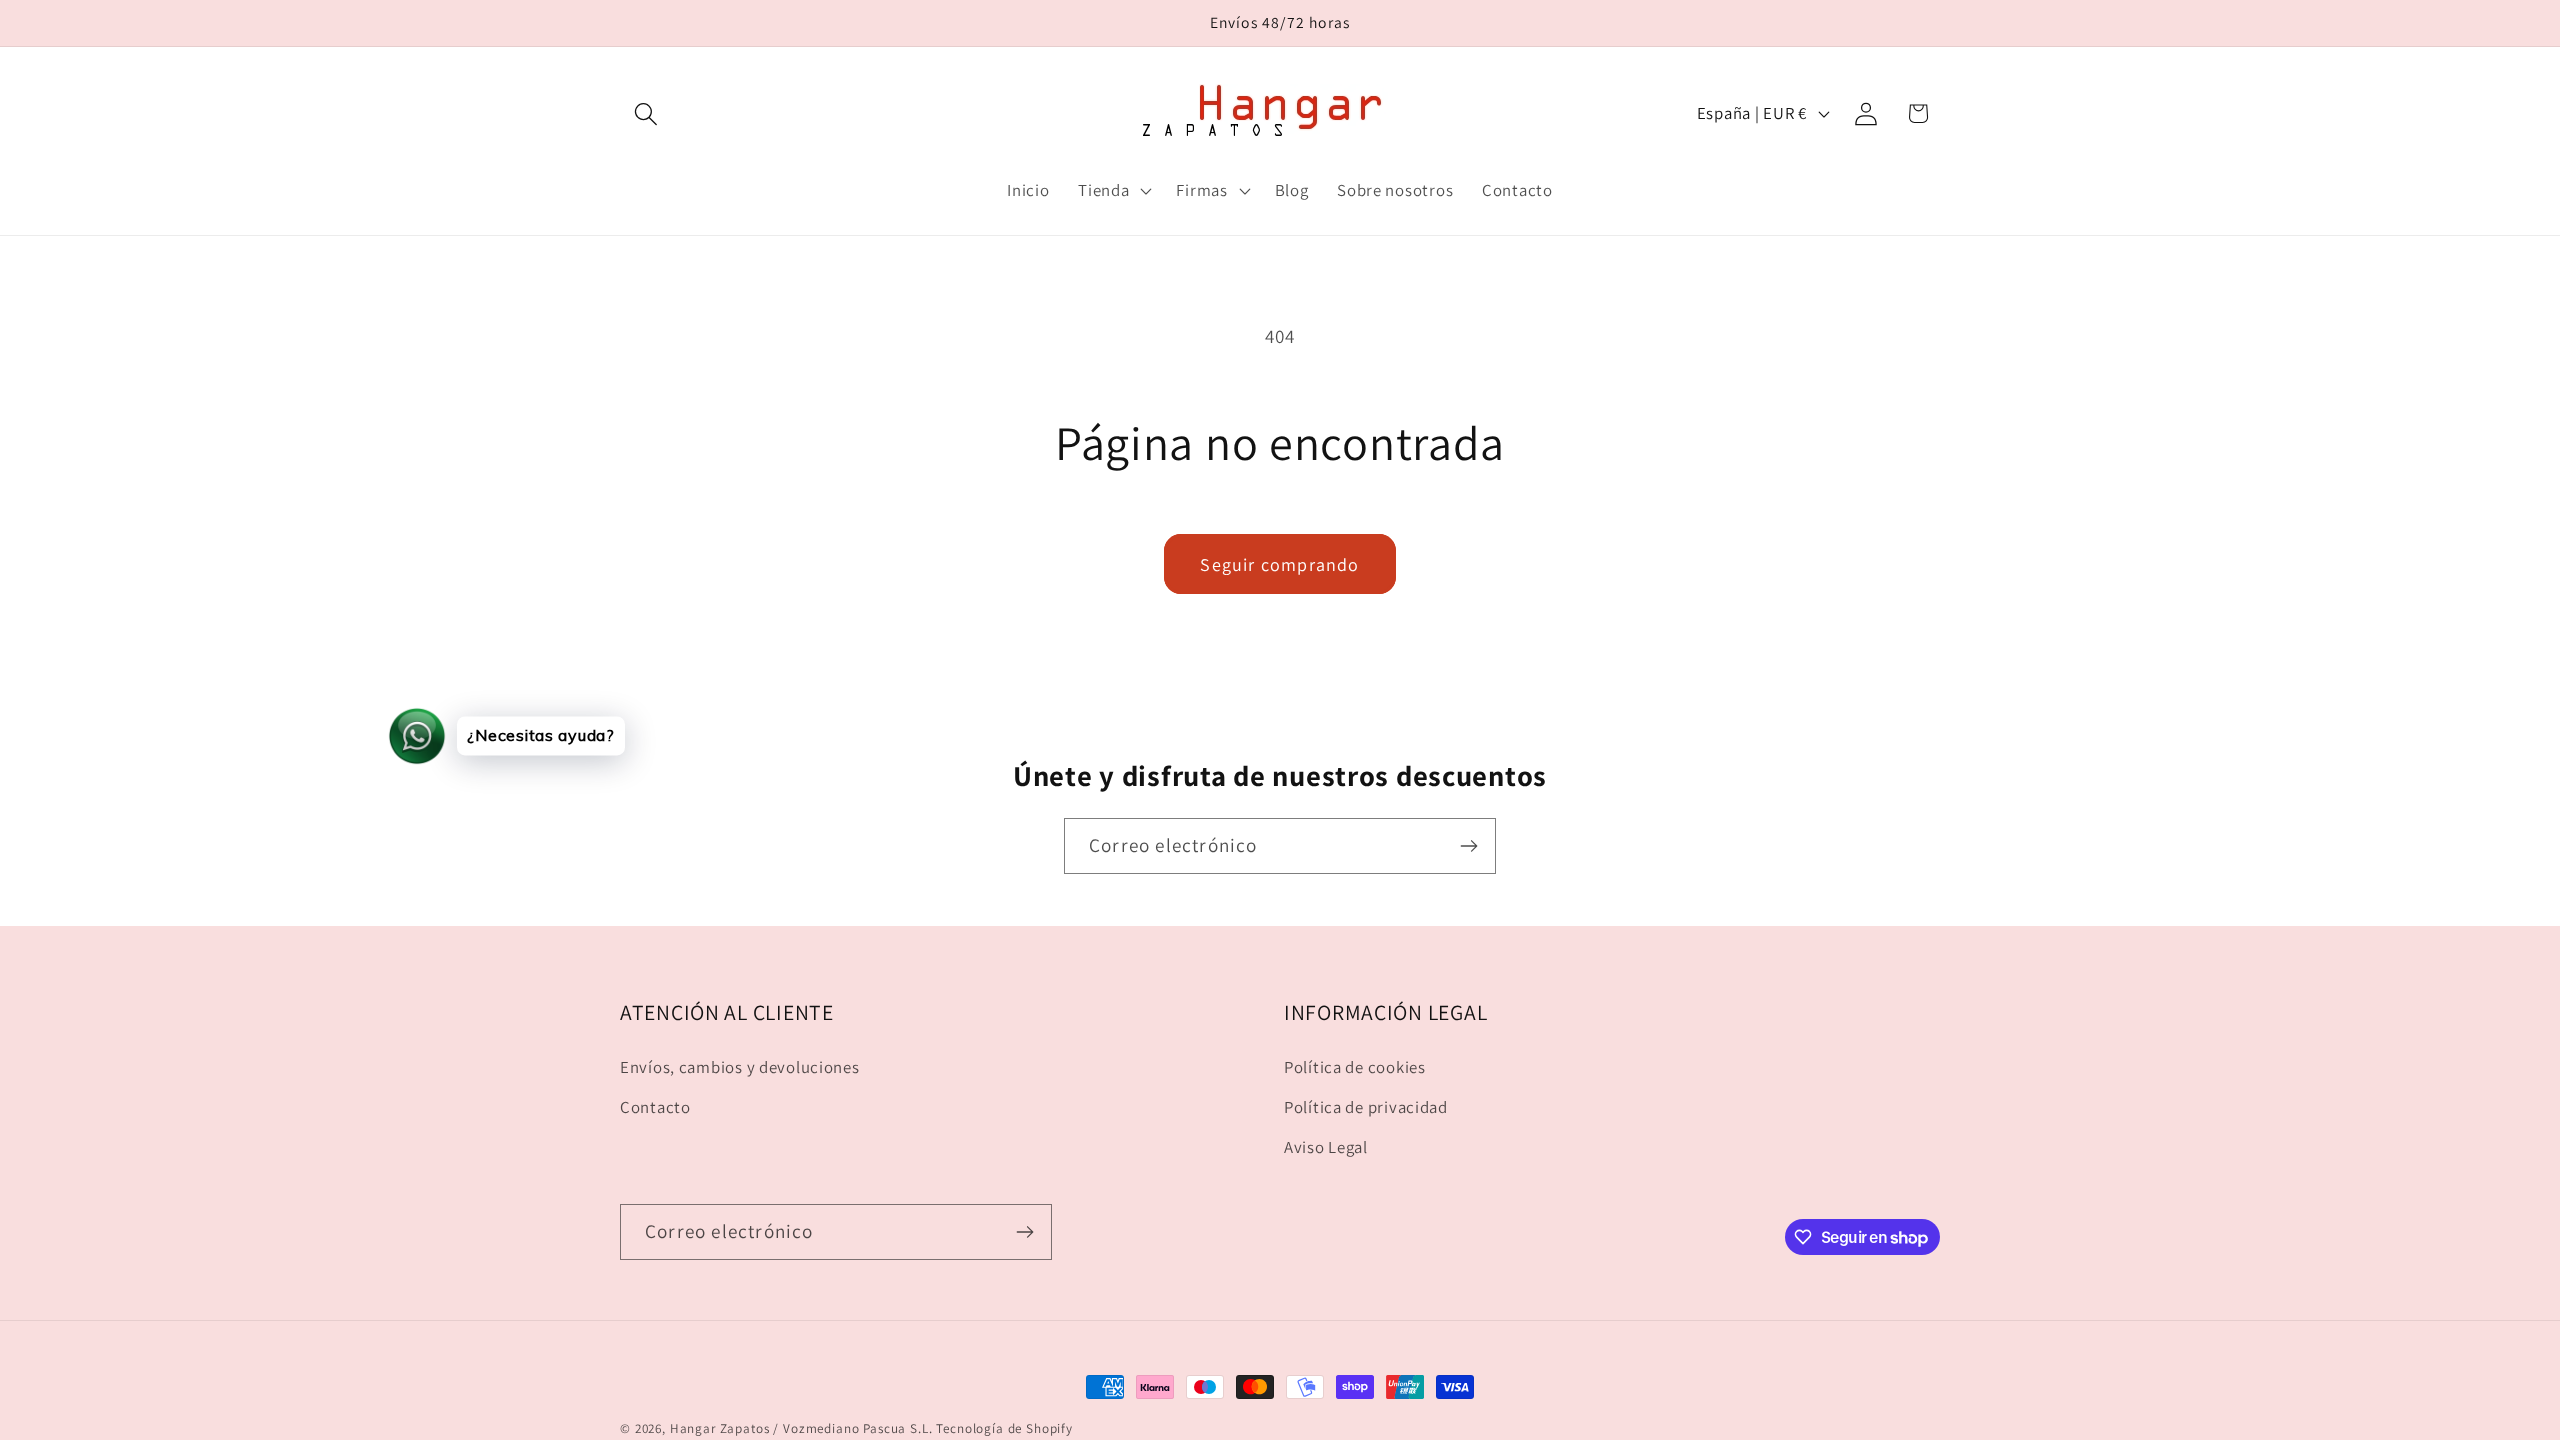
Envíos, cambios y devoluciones (740, 1067)
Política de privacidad (1366, 1107)
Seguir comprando (1279, 564)
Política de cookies (1355, 1067)
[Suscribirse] (1468, 846)
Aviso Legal (1326, 1147)
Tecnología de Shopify (1004, 1428)
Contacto (655, 1107)
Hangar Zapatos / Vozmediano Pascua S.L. (801, 1428)
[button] (646, 113)
